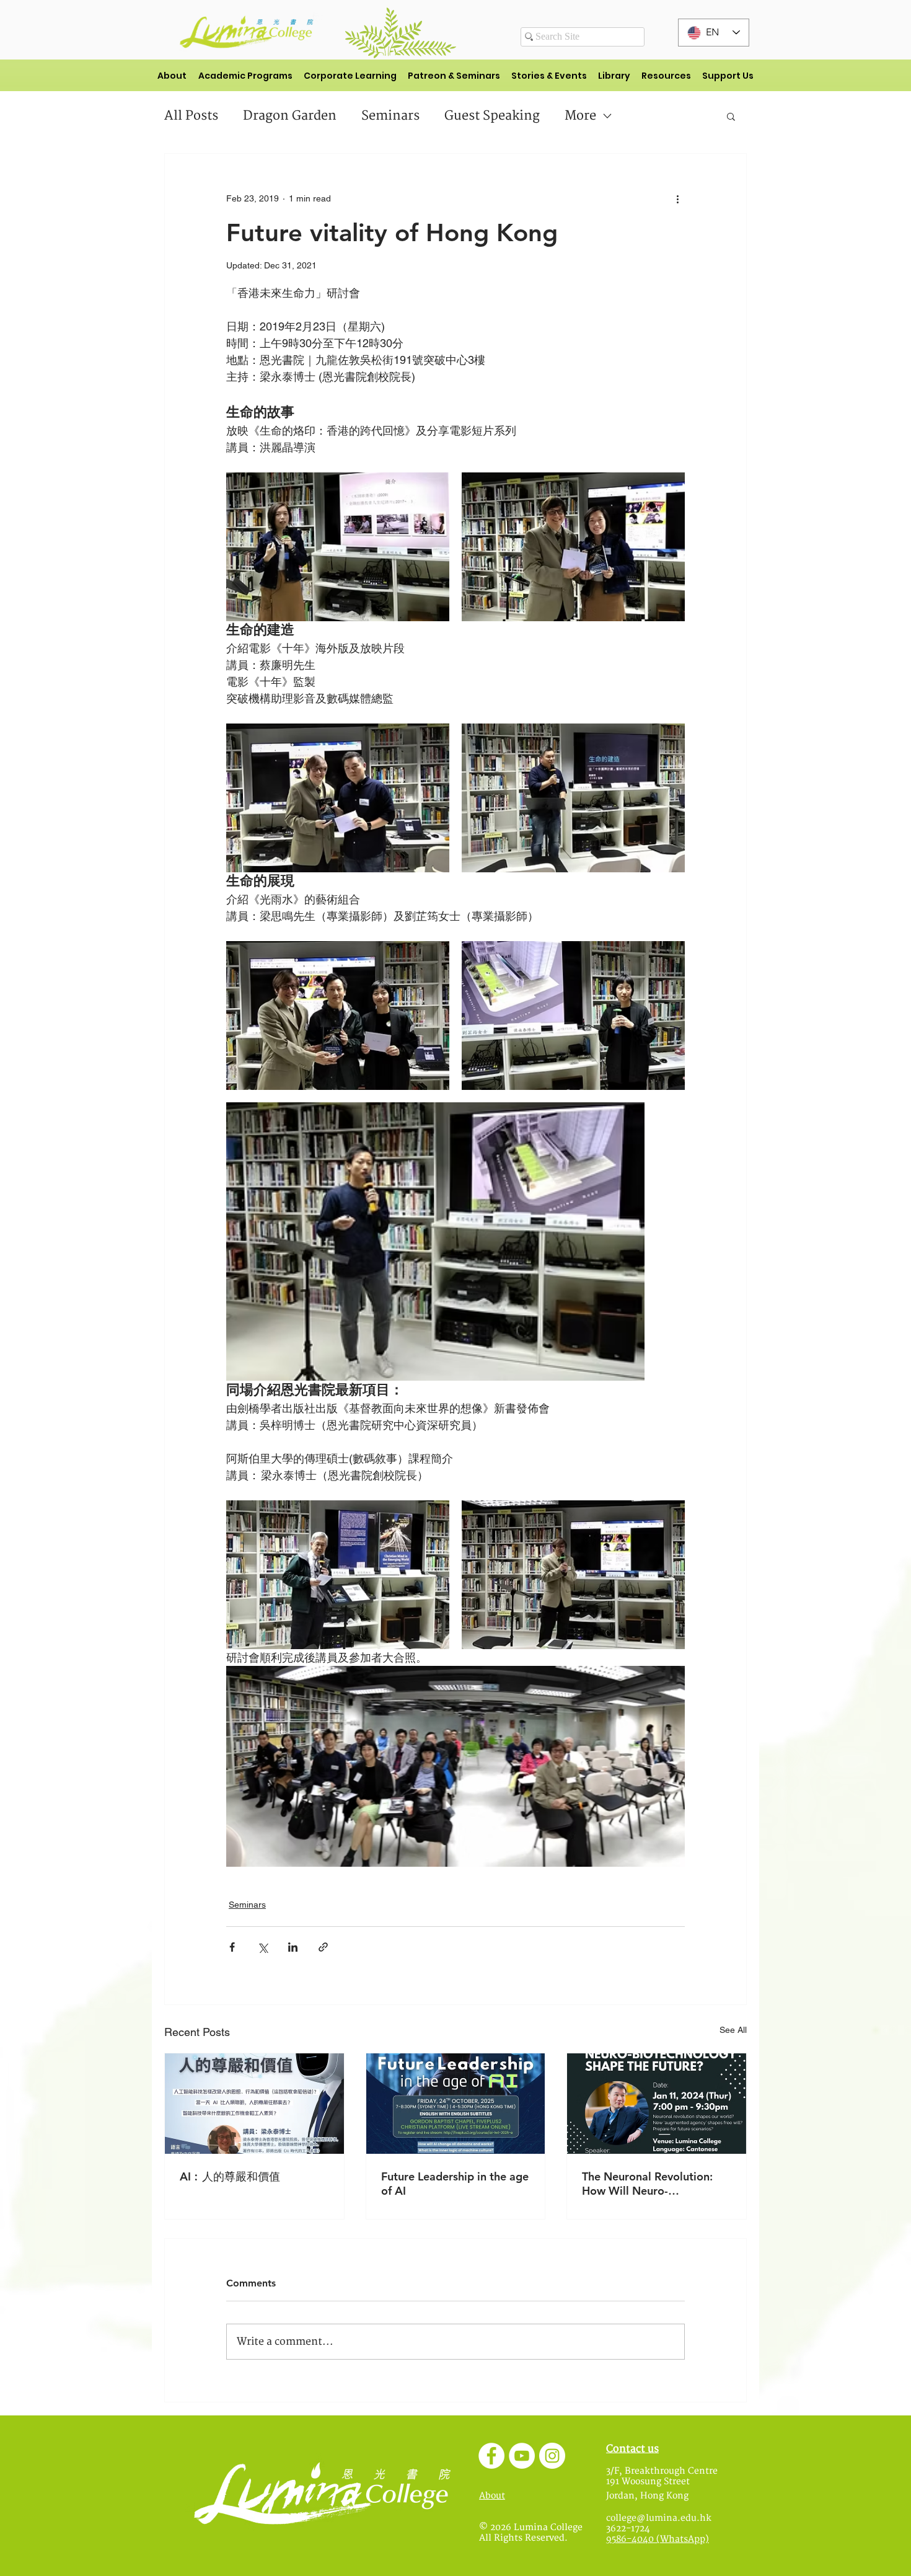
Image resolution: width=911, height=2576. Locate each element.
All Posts (191, 116)
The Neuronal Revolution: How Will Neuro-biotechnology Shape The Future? (647, 2184)
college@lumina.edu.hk (659, 2518)
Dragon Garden (290, 116)
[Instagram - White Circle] (552, 2456)
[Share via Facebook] (232, 1947)
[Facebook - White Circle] (491, 2456)
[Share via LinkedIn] (293, 1947)
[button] (731, 116)
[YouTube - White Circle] (522, 2456)
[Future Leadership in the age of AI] (456, 2104)
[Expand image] (338, 547)
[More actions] (677, 198)
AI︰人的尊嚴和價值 (230, 2176)
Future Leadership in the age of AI (455, 2184)
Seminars (390, 116)
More (580, 116)
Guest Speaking (492, 116)
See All (733, 2030)
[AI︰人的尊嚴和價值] (254, 2104)
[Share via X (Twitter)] (262, 1947)
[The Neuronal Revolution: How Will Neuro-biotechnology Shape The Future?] (657, 2104)
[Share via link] (323, 1947)
